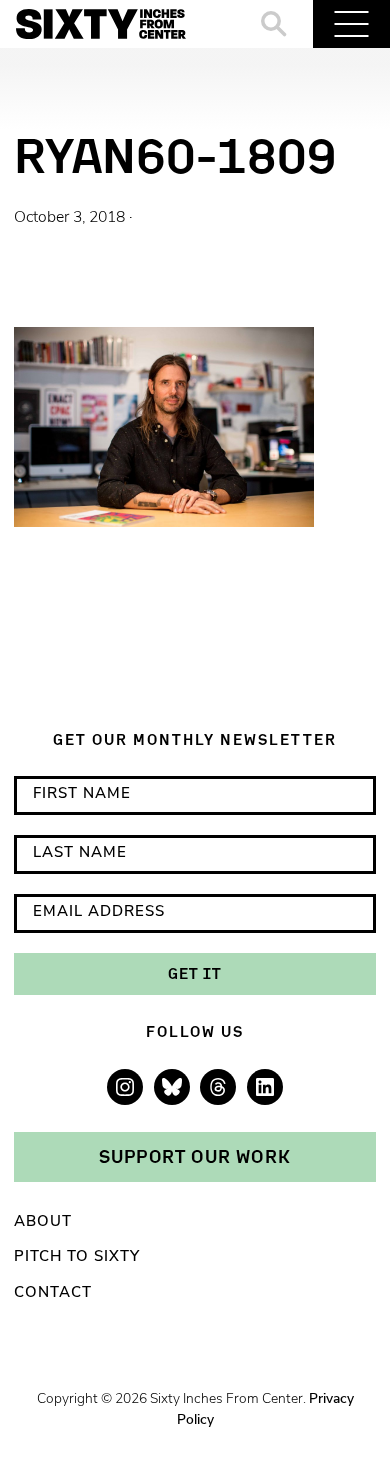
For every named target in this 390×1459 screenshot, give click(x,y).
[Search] (274, 24)
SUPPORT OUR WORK (195, 1156)
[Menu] (351, 24)
